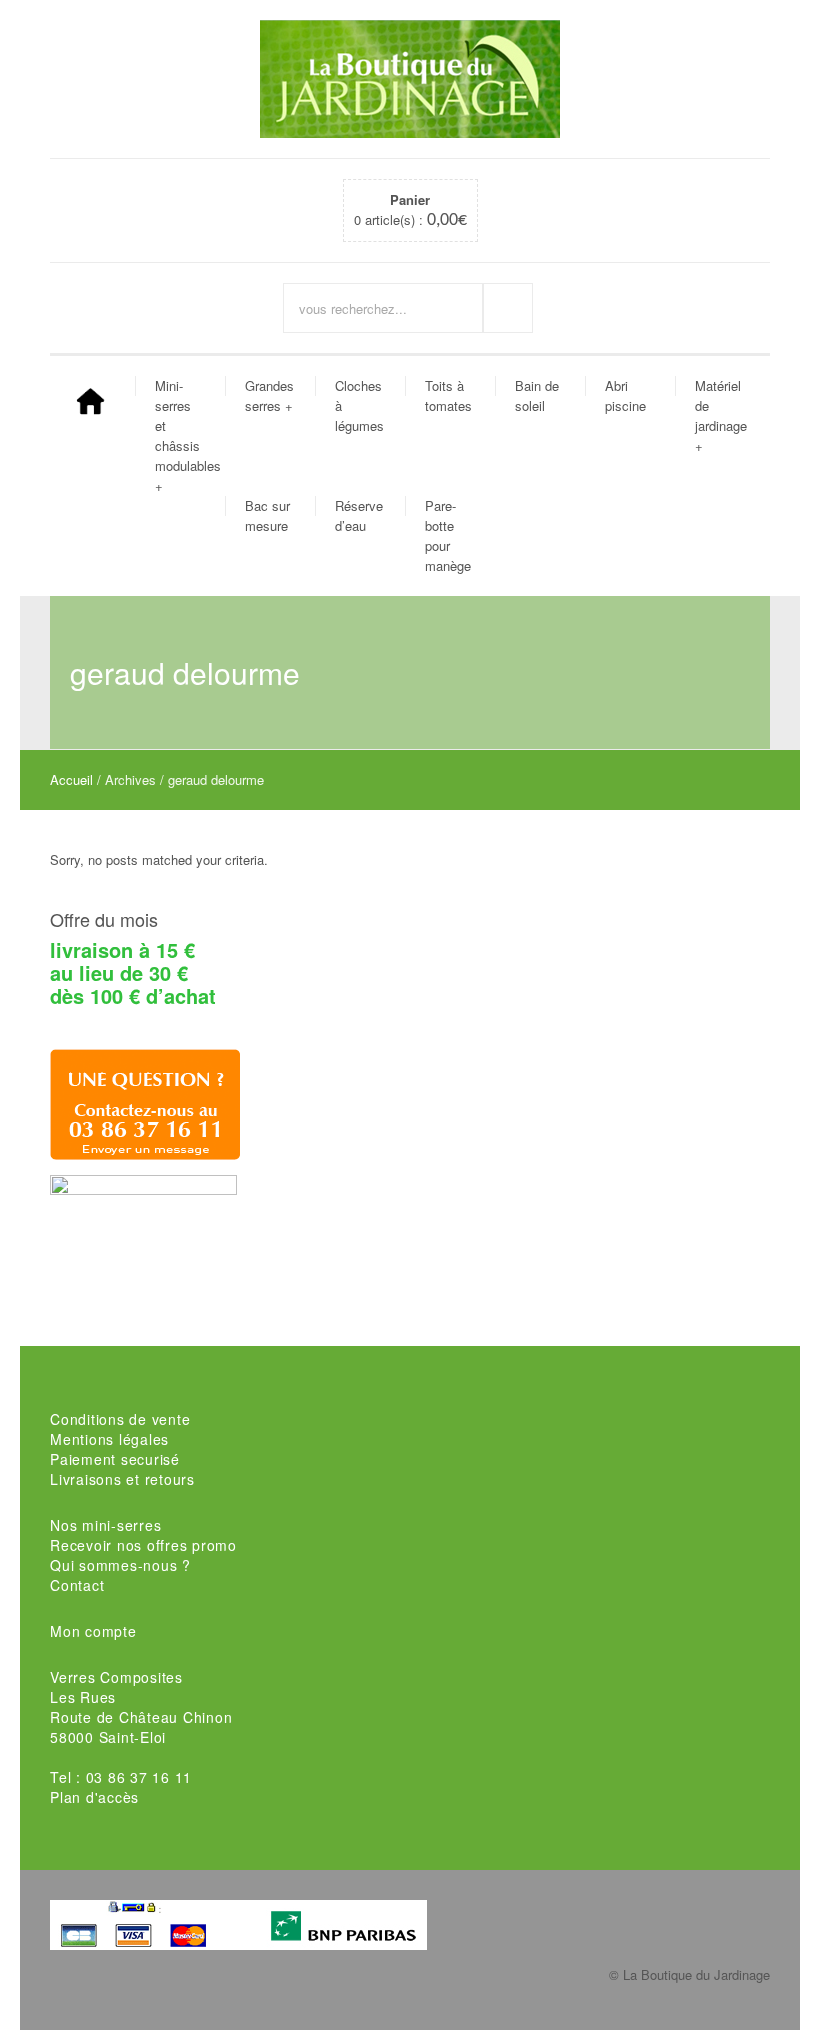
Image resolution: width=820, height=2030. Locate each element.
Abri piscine (625, 395)
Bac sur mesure (267, 515)
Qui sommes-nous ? (120, 1565)
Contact (77, 1585)
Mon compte (93, 1631)
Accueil (71, 779)
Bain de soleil (537, 395)
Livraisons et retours (122, 1479)
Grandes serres (269, 395)
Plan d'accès (94, 1797)
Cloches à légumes (359, 405)
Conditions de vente (120, 1419)
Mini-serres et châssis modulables (187, 435)
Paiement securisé (115, 1459)
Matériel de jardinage (721, 415)
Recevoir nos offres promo (143, 1545)
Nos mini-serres (105, 1525)
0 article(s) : (410, 210)
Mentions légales (109, 1439)
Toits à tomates (448, 395)
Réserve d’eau (359, 515)
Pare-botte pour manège (448, 535)
